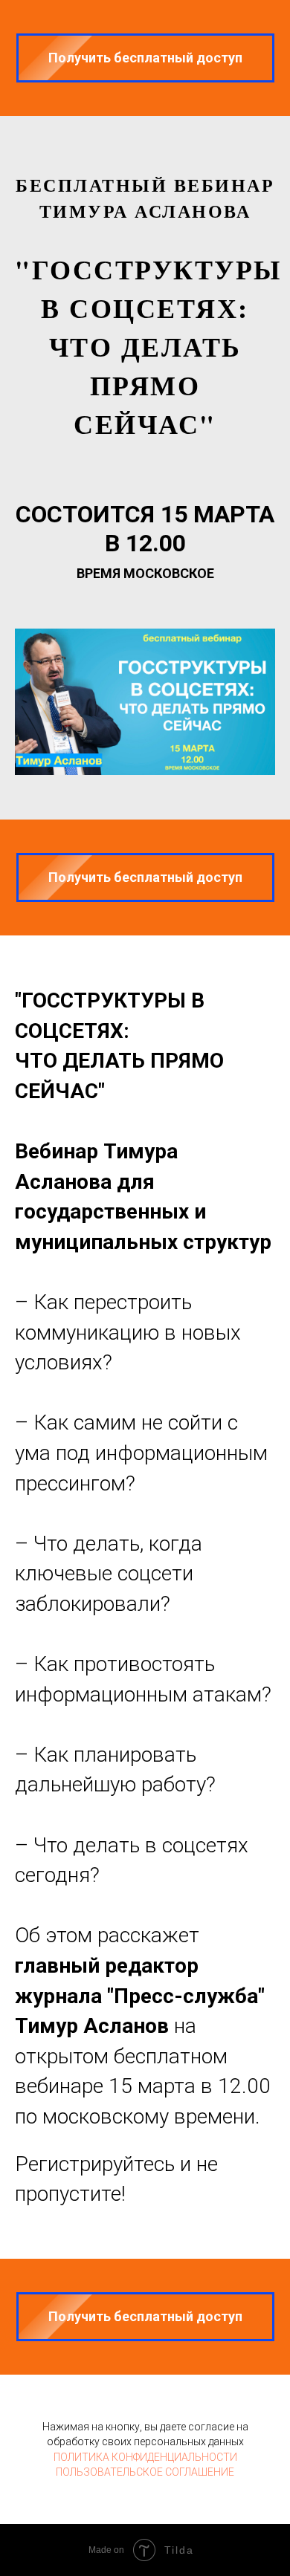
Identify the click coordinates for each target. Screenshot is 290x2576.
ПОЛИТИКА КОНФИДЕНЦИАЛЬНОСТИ (145, 2457)
